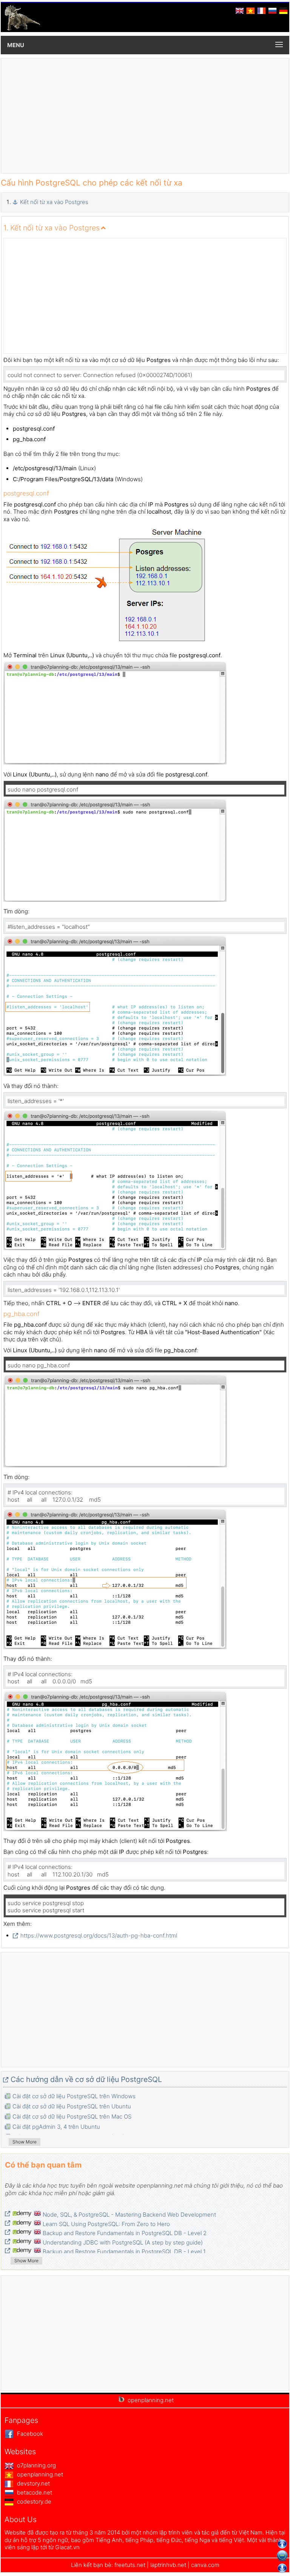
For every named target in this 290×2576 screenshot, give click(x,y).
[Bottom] (282, 2568)
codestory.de (33, 2502)
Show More (25, 2142)
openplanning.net (39, 2474)
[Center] (282, 2556)
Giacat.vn (67, 2547)
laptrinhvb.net (169, 2565)
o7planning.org (36, 2465)
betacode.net (34, 2492)
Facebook (29, 2434)
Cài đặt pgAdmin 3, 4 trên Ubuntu (56, 2127)
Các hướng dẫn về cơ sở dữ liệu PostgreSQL (86, 2079)
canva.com (205, 2565)
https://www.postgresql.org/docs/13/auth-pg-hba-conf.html (99, 1935)
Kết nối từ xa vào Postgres (54, 202)
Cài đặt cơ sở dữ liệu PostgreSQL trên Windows (74, 2096)
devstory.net (33, 2483)
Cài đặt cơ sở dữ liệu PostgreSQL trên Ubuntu (72, 2106)
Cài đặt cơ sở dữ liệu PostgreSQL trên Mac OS (72, 2116)
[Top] (282, 2544)
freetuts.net (130, 2565)
